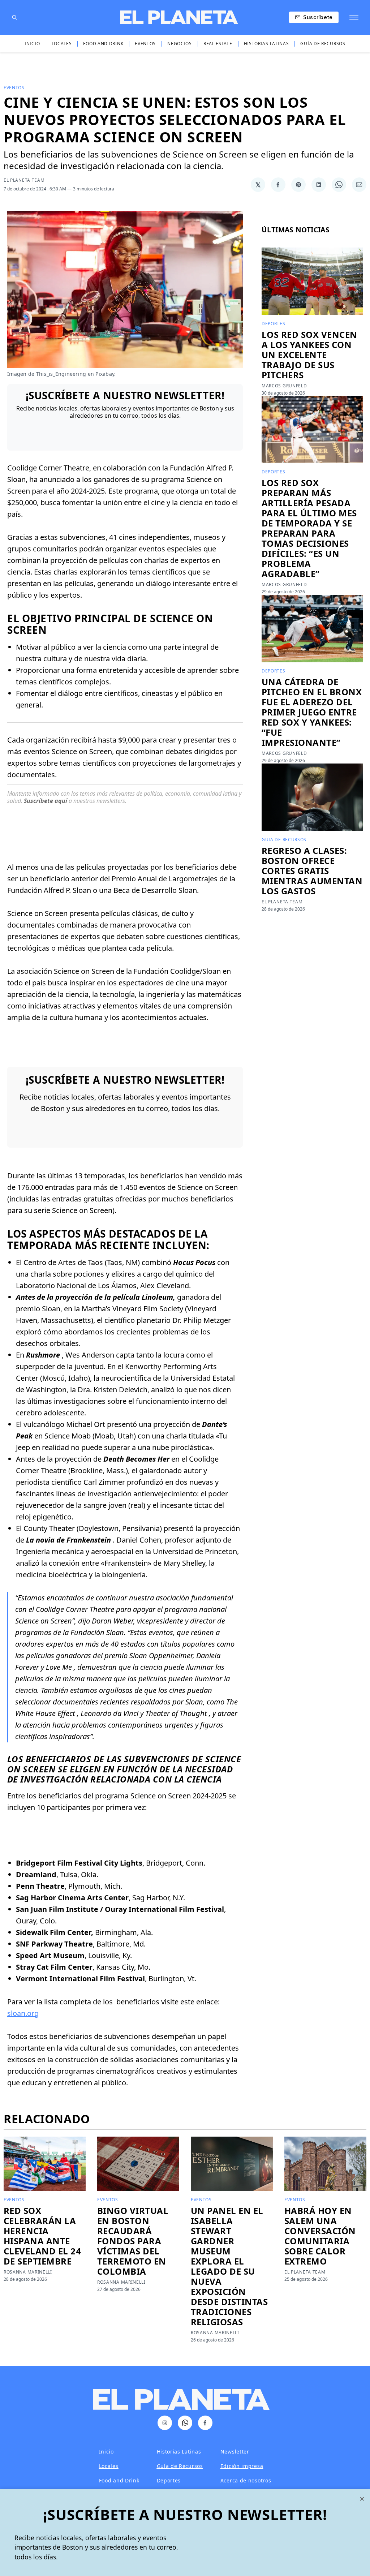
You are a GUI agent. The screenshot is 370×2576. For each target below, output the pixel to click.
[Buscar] (14, 17)
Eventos (145, 44)
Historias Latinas (266, 44)
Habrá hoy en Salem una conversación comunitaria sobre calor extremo (320, 2236)
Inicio (32, 44)
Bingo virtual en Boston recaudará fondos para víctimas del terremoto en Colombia (133, 2241)
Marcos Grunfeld (284, 386)
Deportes (274, 324)
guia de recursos (284, 840)
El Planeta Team (24, 180)
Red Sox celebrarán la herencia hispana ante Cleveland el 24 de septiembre (42, 2236)
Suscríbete (318, 17)
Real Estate (218, 44)
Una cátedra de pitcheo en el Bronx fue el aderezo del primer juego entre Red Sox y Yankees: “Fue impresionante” (312, 712)
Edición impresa (242, 2466)
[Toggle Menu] (354, 17)
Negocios (180, 44)
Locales (62, 44)
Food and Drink (103, 44)
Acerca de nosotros (246, 2480)
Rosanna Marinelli (28, 2272)
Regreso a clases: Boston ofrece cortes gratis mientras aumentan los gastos (312, 871)
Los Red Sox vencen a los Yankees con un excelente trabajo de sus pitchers (309, 355)
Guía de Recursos (323, 44)
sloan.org (23, 2013)
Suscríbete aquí (46, 801)
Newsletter (235, 2452)
